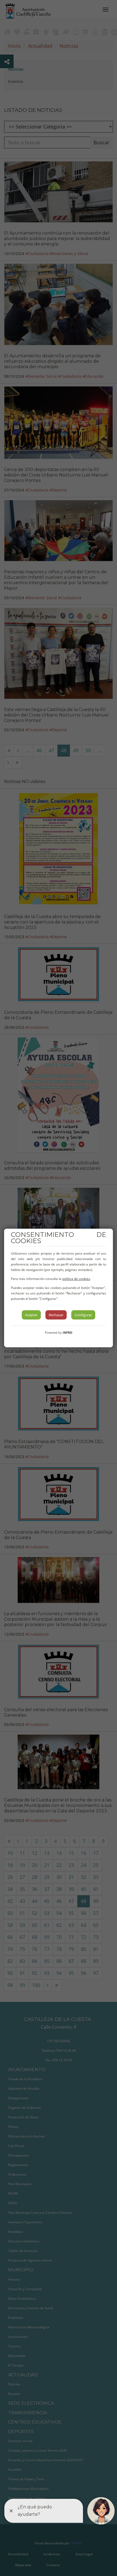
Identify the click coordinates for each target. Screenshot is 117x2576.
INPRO (67, 1332)
